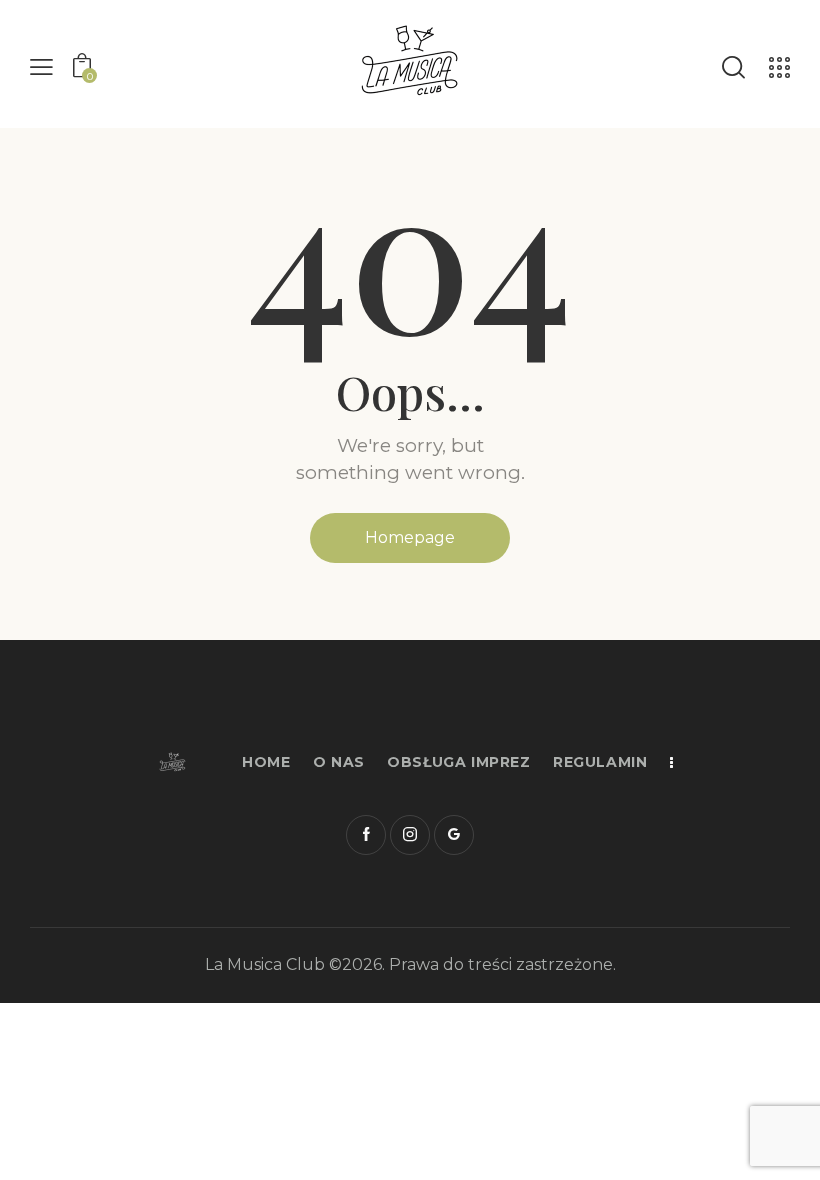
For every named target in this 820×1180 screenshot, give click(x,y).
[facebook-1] (366, 835)
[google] (454, 835)
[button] (41, 67)
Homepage (410, 537)
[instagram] (410, 835)
